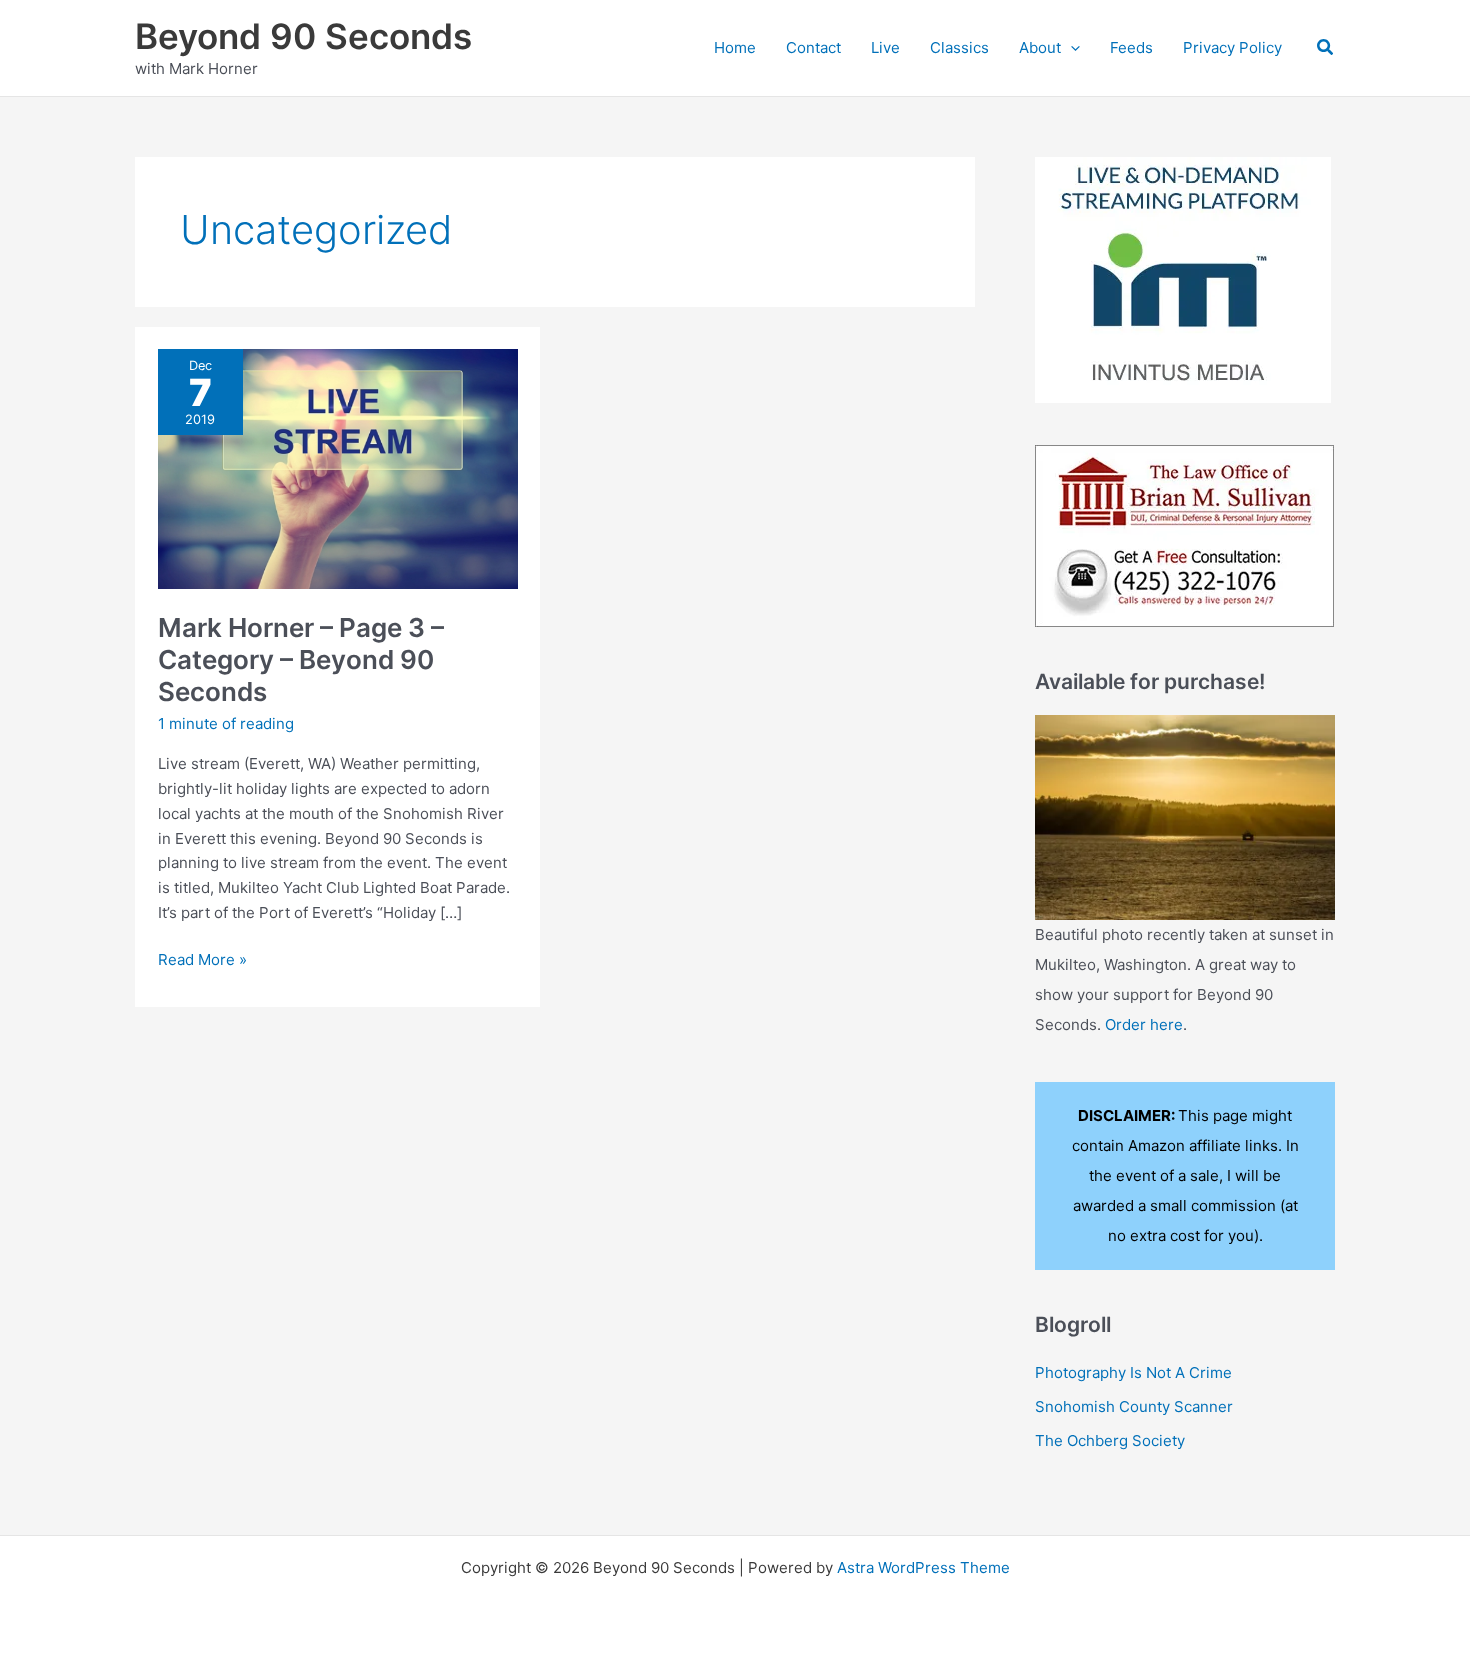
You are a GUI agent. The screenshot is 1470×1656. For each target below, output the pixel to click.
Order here (1144, 1024)
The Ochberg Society (1110, 1440)
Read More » (202, 961)
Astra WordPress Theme (923, 1567)
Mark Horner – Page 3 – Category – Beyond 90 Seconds (301, 659)
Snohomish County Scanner (1134, 1406)
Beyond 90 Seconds (303, 36)
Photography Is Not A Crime (1133, 1372)
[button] (1070, 48)
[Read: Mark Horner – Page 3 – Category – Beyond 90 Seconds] (338, 467)
